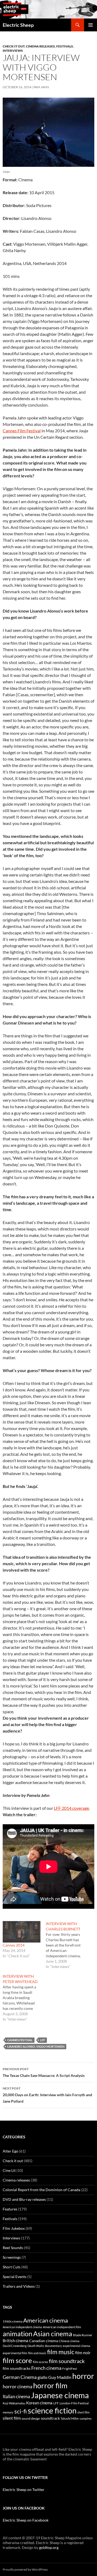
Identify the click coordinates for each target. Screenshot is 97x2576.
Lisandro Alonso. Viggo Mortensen (36, 2046)
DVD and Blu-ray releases (24, 2199)
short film (83, 2412)
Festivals (65, 46)
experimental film (15, 2353)
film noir (83, 2352)
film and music (37, 2353)
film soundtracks (17, 2368)
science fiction (52, 2410)
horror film (50, 2385)
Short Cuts (12, 2267)
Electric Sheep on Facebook (26, 2520)
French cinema (46, 2368)
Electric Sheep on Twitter (24, 2490)
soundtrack (50, 2418)
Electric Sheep (18, 25)
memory (8, 2412)
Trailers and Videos (19, 2286)
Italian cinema (16, 2396)
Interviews (13, 51)
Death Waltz (36, 2346)
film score (17, 2360)
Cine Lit (9, 2170)
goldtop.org (49, 2547)
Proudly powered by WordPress (25, 2569)
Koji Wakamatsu (14, 2403)
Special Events (15, 2277)
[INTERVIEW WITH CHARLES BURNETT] (67, 1945)
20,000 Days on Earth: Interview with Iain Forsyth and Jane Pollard (47, 2095)
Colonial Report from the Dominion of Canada (41, 2190)
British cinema (15, 2341)
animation (18, 2334)
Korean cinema (39, 2403)
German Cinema (20, 2377)
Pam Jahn (41, 87)
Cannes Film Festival (22, 431)
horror (83, 2376)
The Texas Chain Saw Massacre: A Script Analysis (44, 2072)
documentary (53, 2346)
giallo (42, 2377)
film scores (40, 2362)
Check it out (14, 46)
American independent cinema (22, 2327)
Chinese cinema (69, 2341)
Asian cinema (53, 2334)
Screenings (12, 2257)
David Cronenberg (15, 2346)
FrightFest (70, 2369)
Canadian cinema (44, 2341)
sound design (31, 2418)
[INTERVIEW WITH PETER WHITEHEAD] (24, 1998)
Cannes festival (20, 2040)
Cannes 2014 (14, 1945)
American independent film (62, 2327)
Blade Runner (83, 2335)
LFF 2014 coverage (71, 1808)
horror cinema (18, 2386)
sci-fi (21, 2411)
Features (10, 2209)
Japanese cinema (60, 2395)
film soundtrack (67, 2361)
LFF (43, 2040)
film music (61, 2352)
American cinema (46, 2320)
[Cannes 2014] (22, 1932)
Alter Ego (11, 2151)
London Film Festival (74, 2403)
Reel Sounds (13, 2248)
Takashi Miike (70, 2418)
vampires (86, 2418)
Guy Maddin (60, 2377)
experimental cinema (77, 2346)
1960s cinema (13, 2321)
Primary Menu (91, 25)
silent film (12, 2418)
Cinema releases (40, 46)
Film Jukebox (14, 2228)
